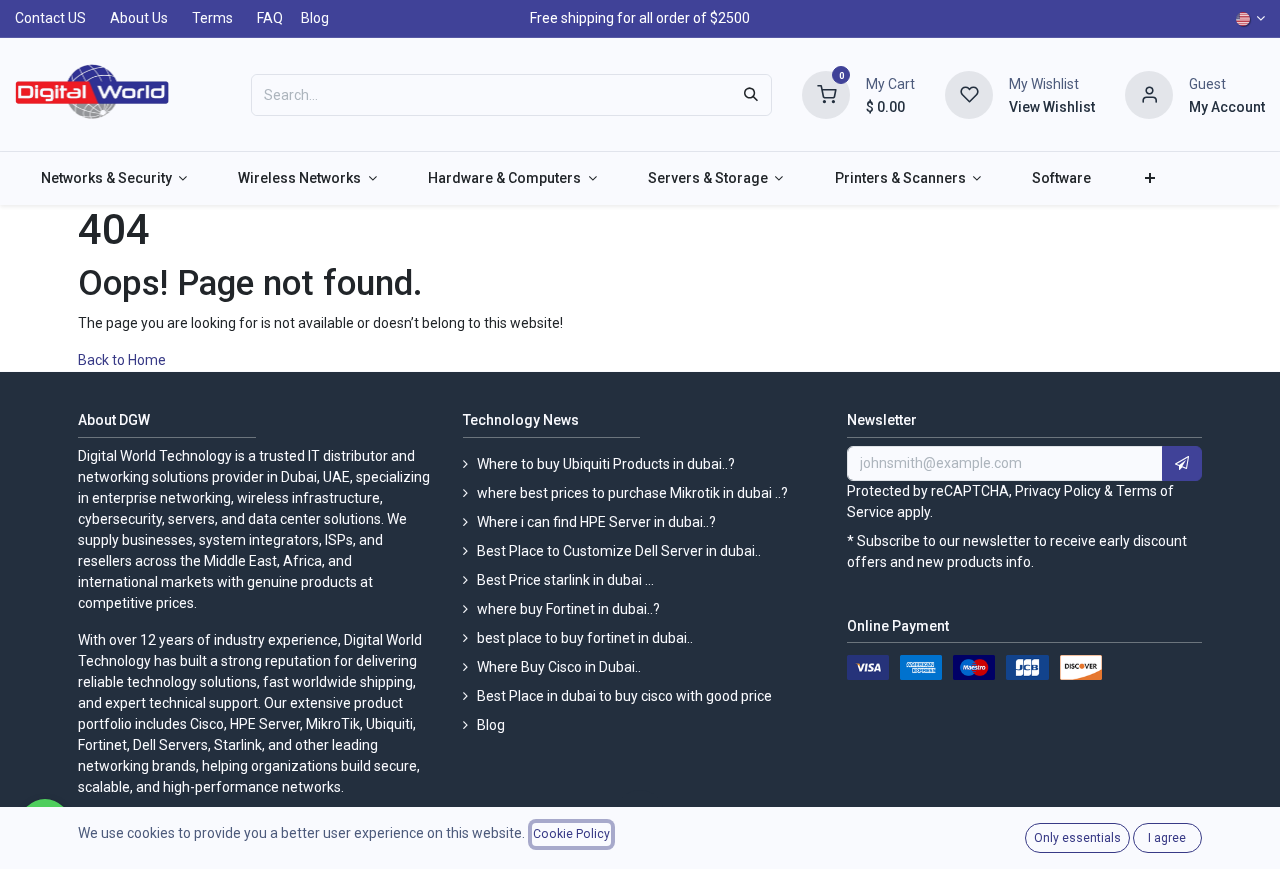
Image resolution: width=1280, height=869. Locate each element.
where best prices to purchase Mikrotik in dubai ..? (632, 493)
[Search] (751, 95)
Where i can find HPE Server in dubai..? (596, 522)
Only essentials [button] (1077, 838)
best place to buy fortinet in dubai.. (585, 638)
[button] (1182, 463)
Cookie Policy (571, 834)
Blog (315, 18)
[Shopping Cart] (826, 93)
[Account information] (1149, 93)
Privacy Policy (1058, 491)
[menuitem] (114, 178)
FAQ (270, 18)
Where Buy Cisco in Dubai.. (559, 667)
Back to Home (123, 360)
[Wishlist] (969, 93)
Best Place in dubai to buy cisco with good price (624, 696)
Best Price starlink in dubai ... (565, 580)
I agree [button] (1167, 838)
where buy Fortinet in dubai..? (568, 609)
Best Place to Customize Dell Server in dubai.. (619, 551)
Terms (212, 18)
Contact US (50, 18)
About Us (139, 18)
